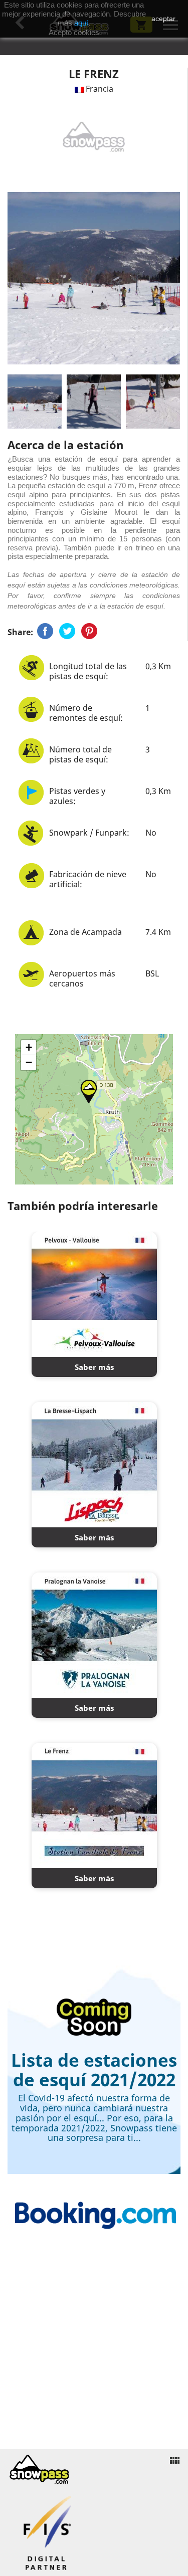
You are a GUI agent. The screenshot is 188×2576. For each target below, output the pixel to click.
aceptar (163, 19)
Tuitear (67, 631)
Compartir (45, 631)
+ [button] (29, 1047)
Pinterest (89, 631)
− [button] (29, 1062)
